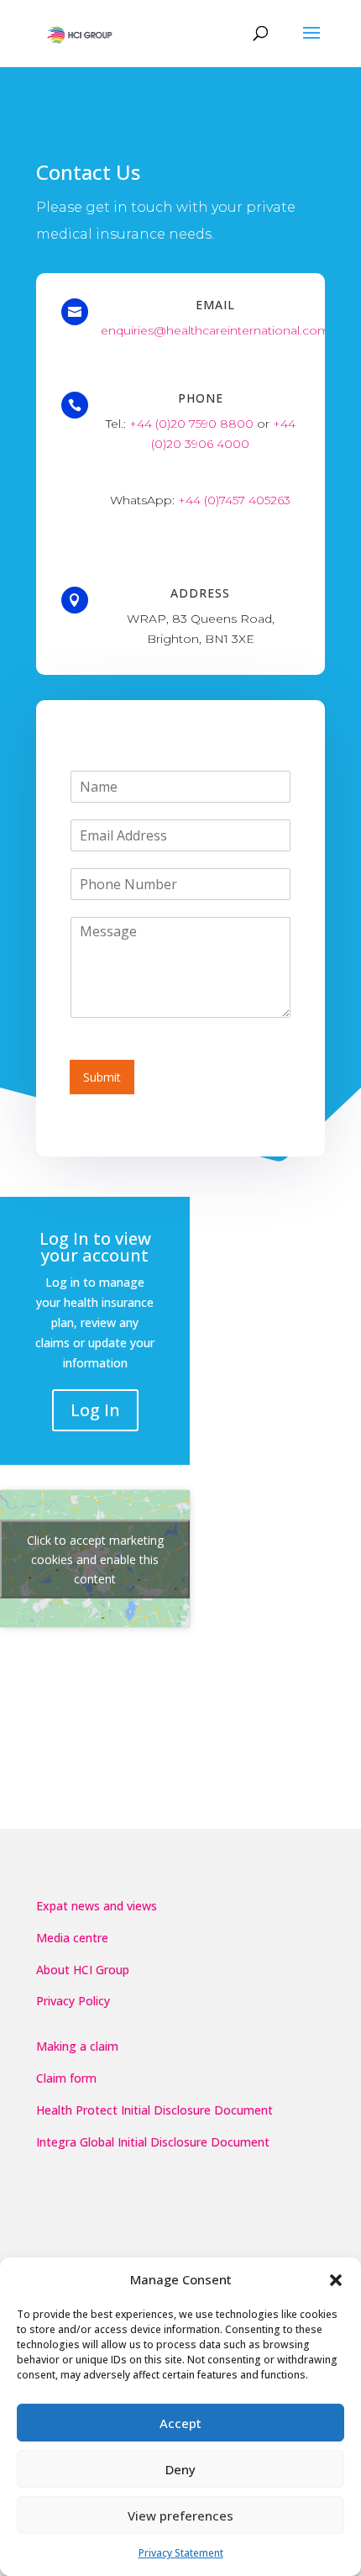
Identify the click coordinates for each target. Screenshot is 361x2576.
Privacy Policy (73, 2001)
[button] (336, 2280)
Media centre (72, 1938)
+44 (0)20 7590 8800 (191, 424)
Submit (102, 1077)
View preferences (180, 2515)
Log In (95, 1410)
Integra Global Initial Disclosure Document (153, 2142)
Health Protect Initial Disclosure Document (154, 2110)
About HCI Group (83, 1970)
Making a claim (77, 2046)
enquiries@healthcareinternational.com (215, 330)
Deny (180, 2469)
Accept (180, 2423)
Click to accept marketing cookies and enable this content (95, 1559)
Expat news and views (97, 1906)
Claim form (66, 2078)
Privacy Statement (181, 2553)
